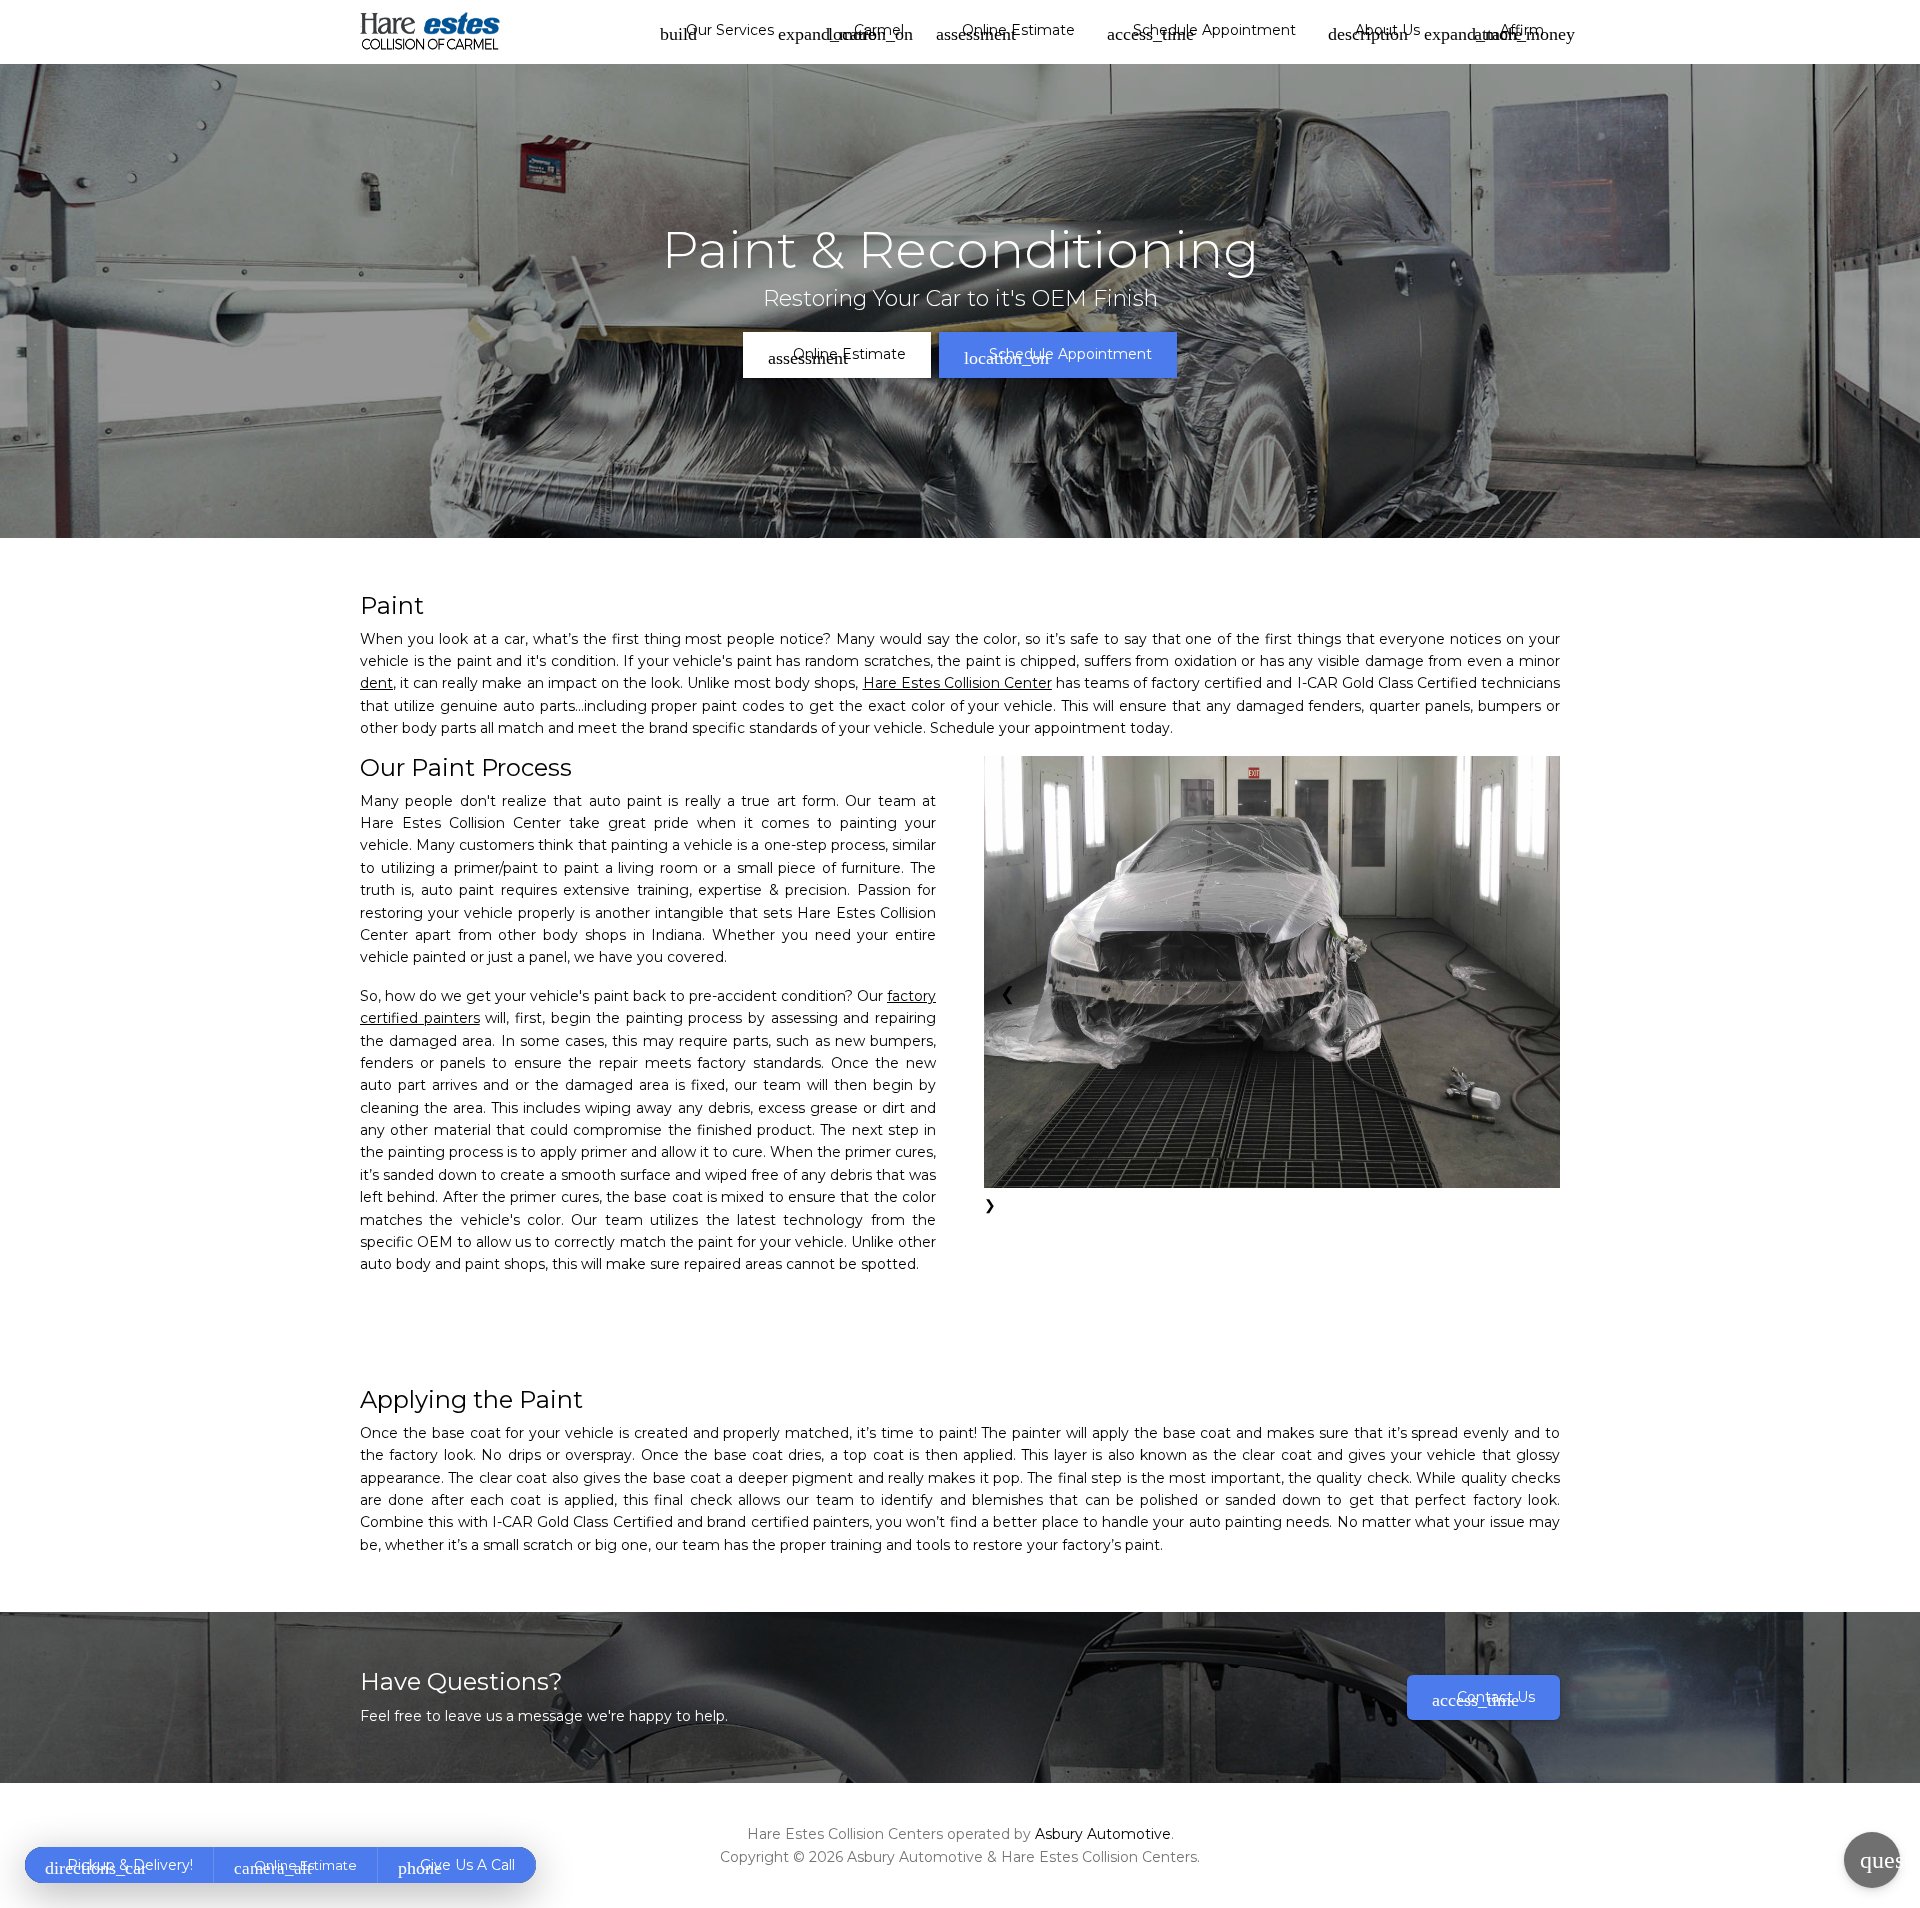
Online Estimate (1005, 32)
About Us (1373, 32)
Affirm (1517, 32)
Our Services (717, 32)
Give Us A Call (456, 1867)
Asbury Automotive (1103, 1834)
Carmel (870, 32)
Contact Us (1483, 1699)
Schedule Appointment (1201, 32)
